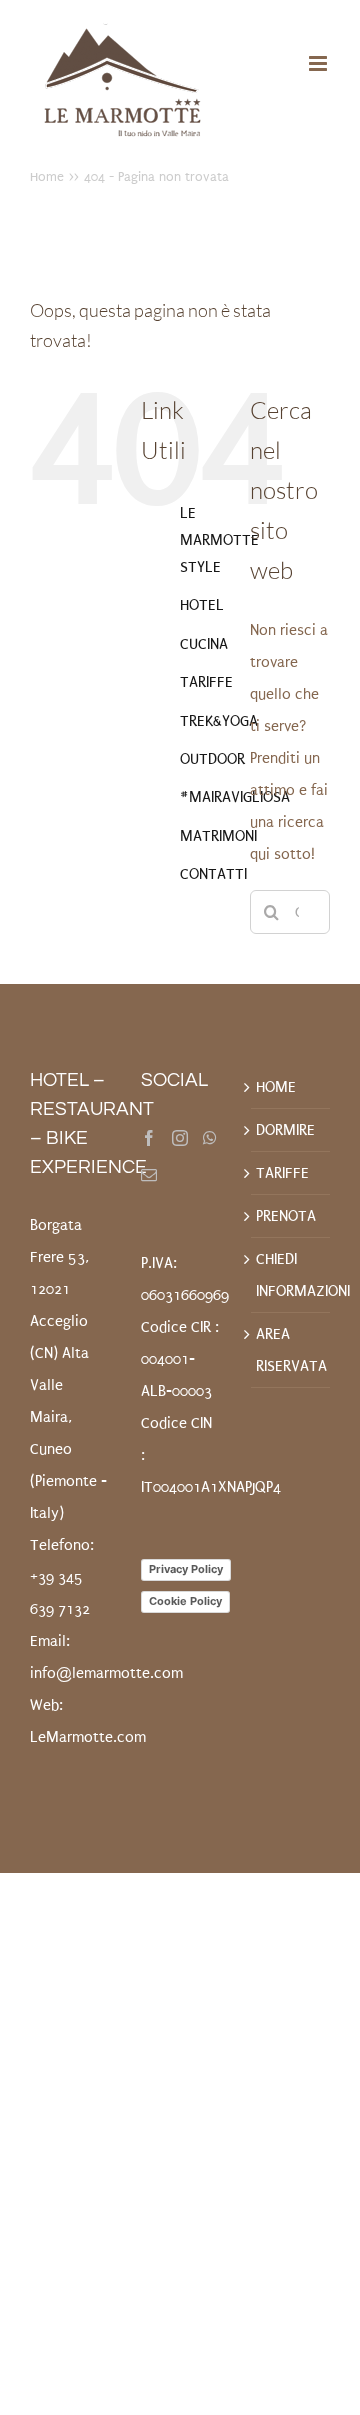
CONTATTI (213, 874)
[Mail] (149, 1175)
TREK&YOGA (219, 721)
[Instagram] (180, 1138)
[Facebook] (149, 1138)
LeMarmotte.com (88, 1737)
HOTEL (202, 605)
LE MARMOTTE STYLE (219, 540)
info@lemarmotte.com (106, 1673)
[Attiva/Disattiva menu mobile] (319, 63)
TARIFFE (206, 682)
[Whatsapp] (210, 1138)
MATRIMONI (218, 836)
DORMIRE (285, 1130)
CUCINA (204, 644)
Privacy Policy (186, 1569)
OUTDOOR (212, 759)
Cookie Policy (185, 1601)
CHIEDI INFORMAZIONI (290, 1275)
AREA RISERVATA (290, 1350)
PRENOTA (286, 1216)
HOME (276, 1087)
